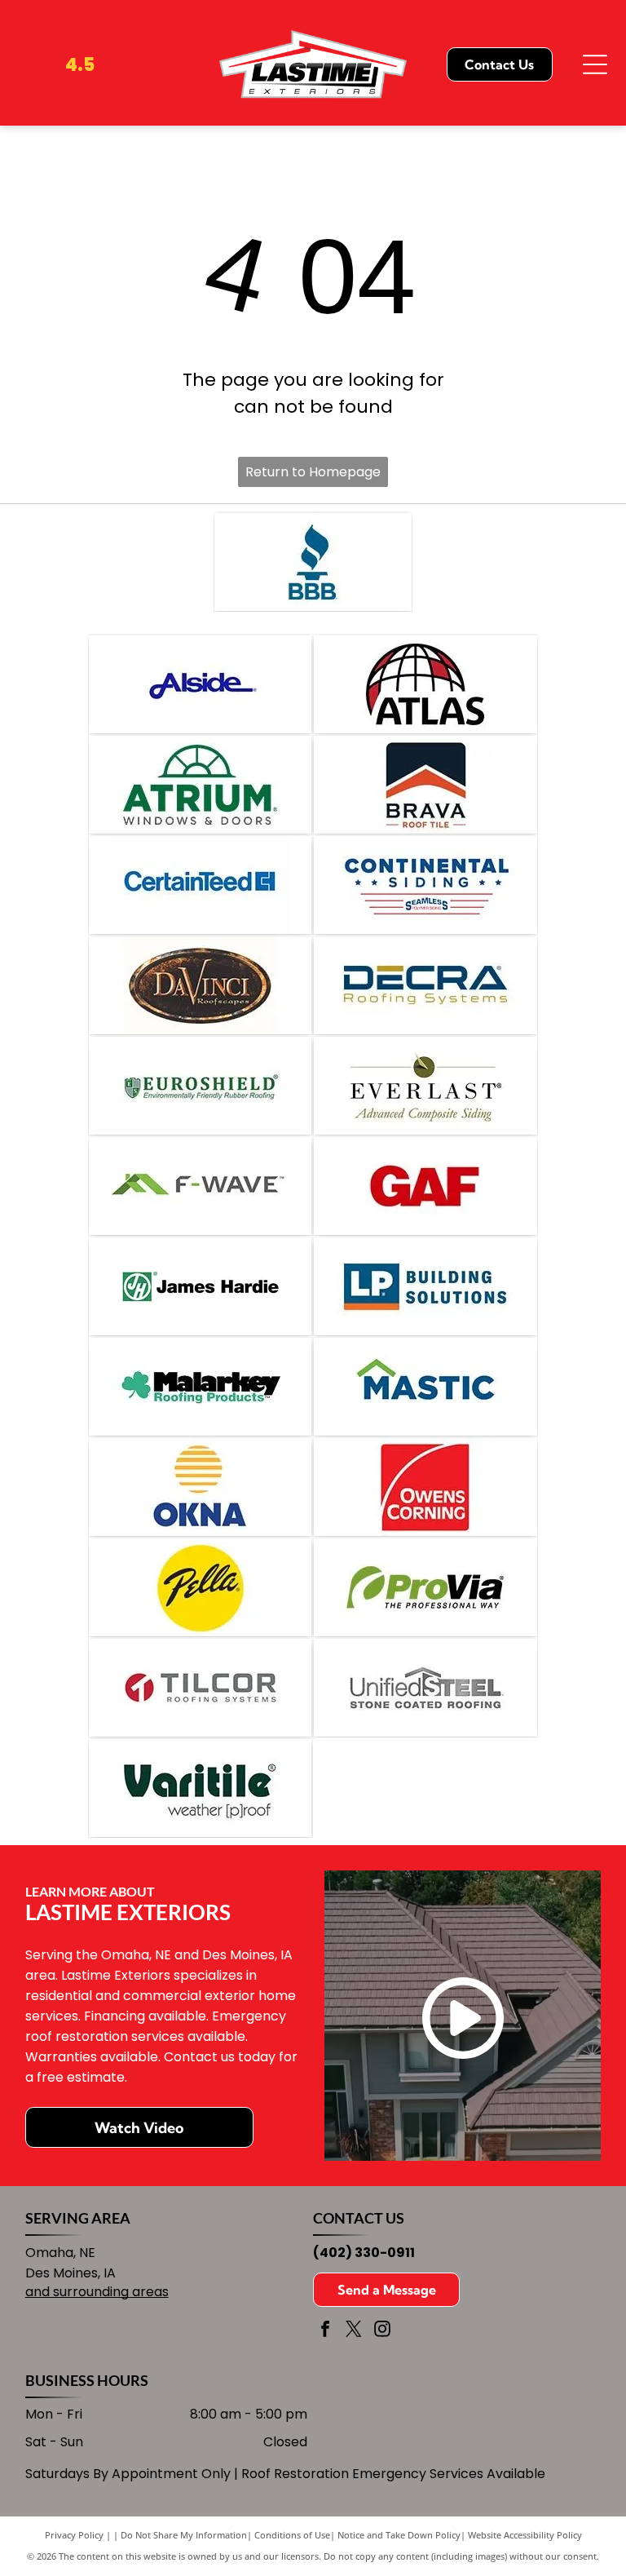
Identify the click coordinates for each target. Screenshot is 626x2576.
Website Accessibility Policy (525, 2535)
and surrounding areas (97, 2292)
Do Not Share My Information (184, 2535)
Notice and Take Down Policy (399, 2535)
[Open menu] (595, 64)
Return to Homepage (313, 472)
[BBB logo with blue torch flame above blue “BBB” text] (313, 562)
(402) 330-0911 (364, 2253)
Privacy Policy (74, 2535)
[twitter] (354, 2331)
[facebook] (325, 2331)
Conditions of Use (292, 2535)
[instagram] (382, 2331)
